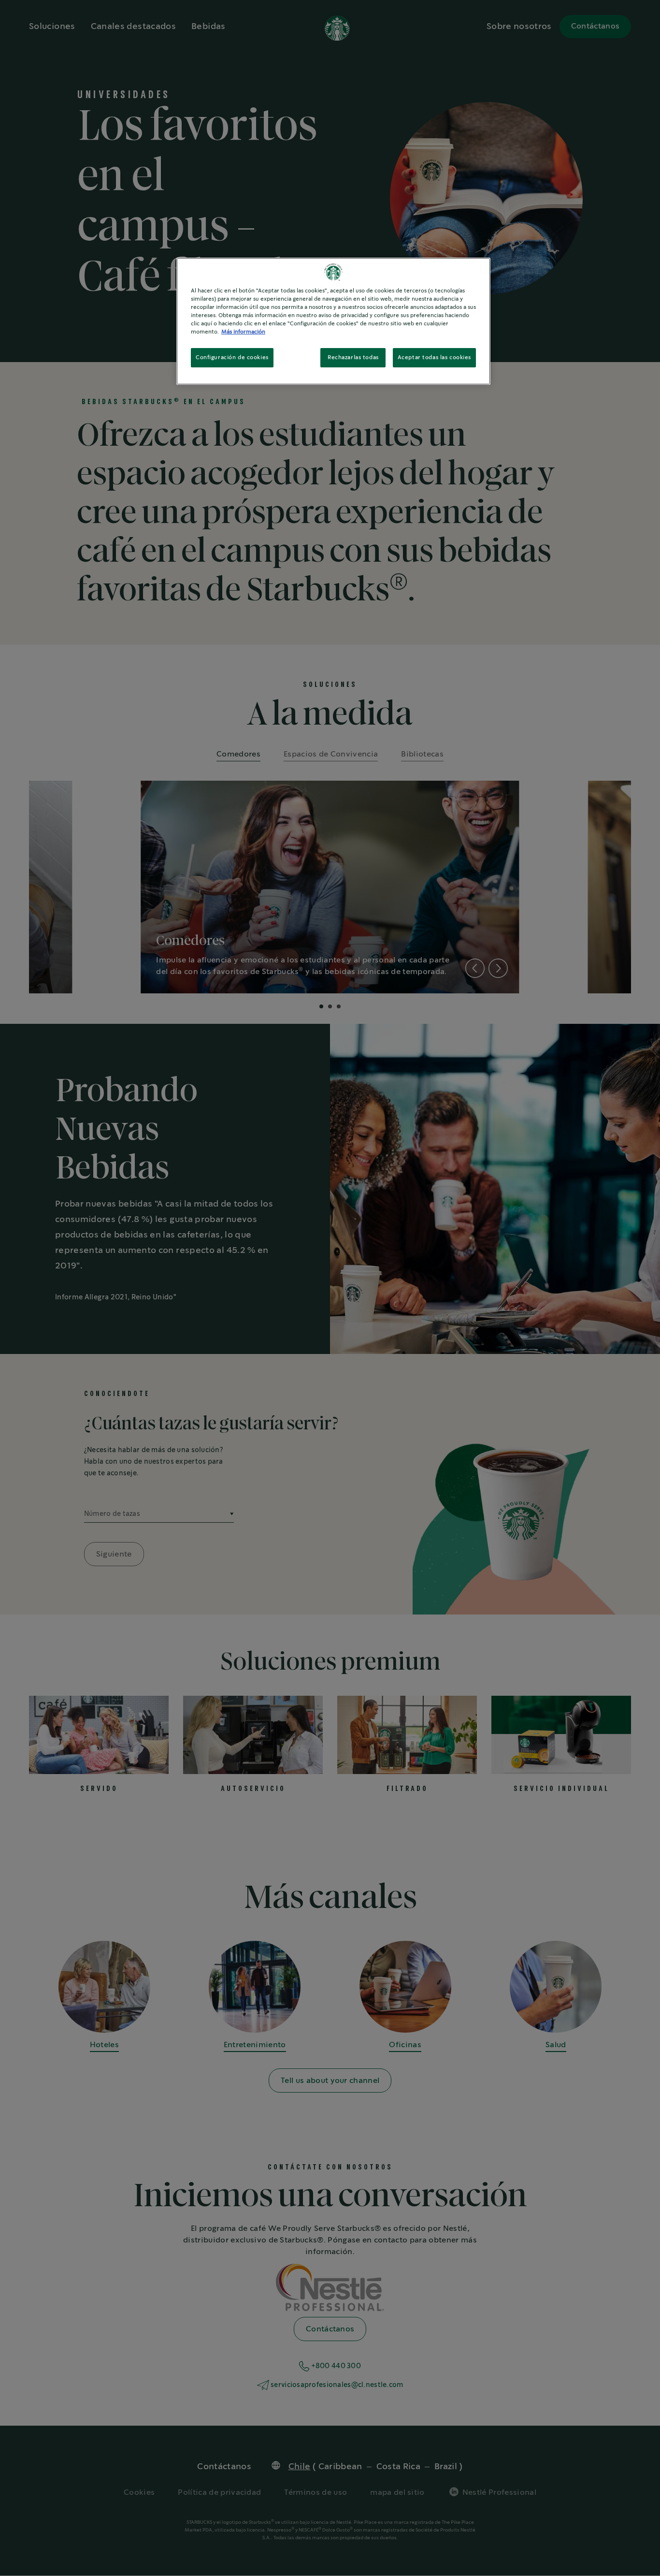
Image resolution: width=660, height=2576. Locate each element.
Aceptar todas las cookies (434, 357)
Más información (243, 332)
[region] (333, 321)
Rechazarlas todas (353, 357)
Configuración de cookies (232, 357)
